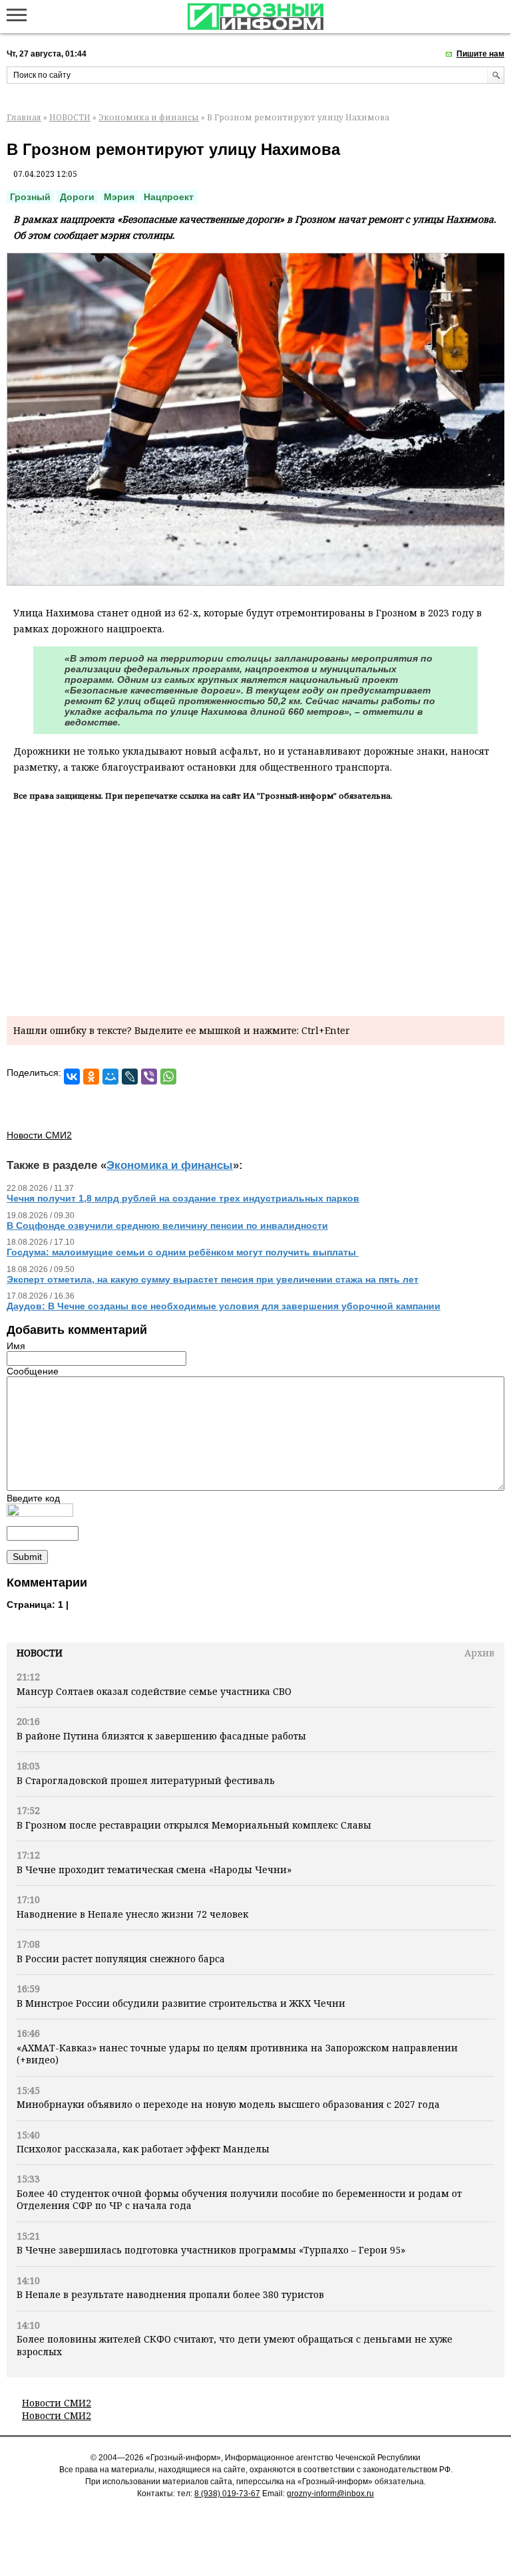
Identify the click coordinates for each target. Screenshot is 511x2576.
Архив (479, 1653)
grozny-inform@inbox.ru (330, 2494)
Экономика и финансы (149, 117)
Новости (40, 1653)
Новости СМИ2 (57, 2403)
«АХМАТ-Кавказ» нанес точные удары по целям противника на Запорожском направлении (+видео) (237, 2054)
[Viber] (149, 1077)
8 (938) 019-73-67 (227, 2494)
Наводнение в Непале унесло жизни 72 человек (132, 1914)
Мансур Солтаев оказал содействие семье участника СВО (154, 1691)
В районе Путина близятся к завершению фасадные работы (161, 1736)
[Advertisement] (255, 906)
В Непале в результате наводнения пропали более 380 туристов (170, 2294)
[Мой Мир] (110, 1077)
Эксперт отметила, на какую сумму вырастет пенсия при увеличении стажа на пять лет (213, 1279)
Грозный (30, 197)
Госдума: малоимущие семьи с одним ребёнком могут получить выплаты (183, 1252)
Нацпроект (169, 197)
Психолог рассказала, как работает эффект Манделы (143, 2149)
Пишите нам (480, 54)
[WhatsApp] (168, 1077)
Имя (16, 1346)
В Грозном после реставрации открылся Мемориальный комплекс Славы (194, 1825)
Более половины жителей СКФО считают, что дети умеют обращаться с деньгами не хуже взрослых (235, 2345)
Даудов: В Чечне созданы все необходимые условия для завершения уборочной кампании (224, 1306)
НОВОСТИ (70, 117)
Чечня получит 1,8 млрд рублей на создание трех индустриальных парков (183, 1198)
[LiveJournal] (130, 1077)
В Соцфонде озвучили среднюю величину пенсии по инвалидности (167, 1225)
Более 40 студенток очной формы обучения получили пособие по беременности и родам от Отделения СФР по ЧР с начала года (239, 2199)
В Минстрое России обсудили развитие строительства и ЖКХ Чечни (181, 2003)
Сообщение (33, 1371)
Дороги (77, 197)
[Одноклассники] (91, 1077)
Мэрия (119, 197)
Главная (24, 117)
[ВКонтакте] (72, 1077)
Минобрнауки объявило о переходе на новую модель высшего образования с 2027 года (228, 2104)
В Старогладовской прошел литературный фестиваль (146, 1780)
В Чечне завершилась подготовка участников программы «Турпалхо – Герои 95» (211, 2250)
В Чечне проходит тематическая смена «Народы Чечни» (154, 1869)
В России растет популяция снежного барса (121, 1959)
